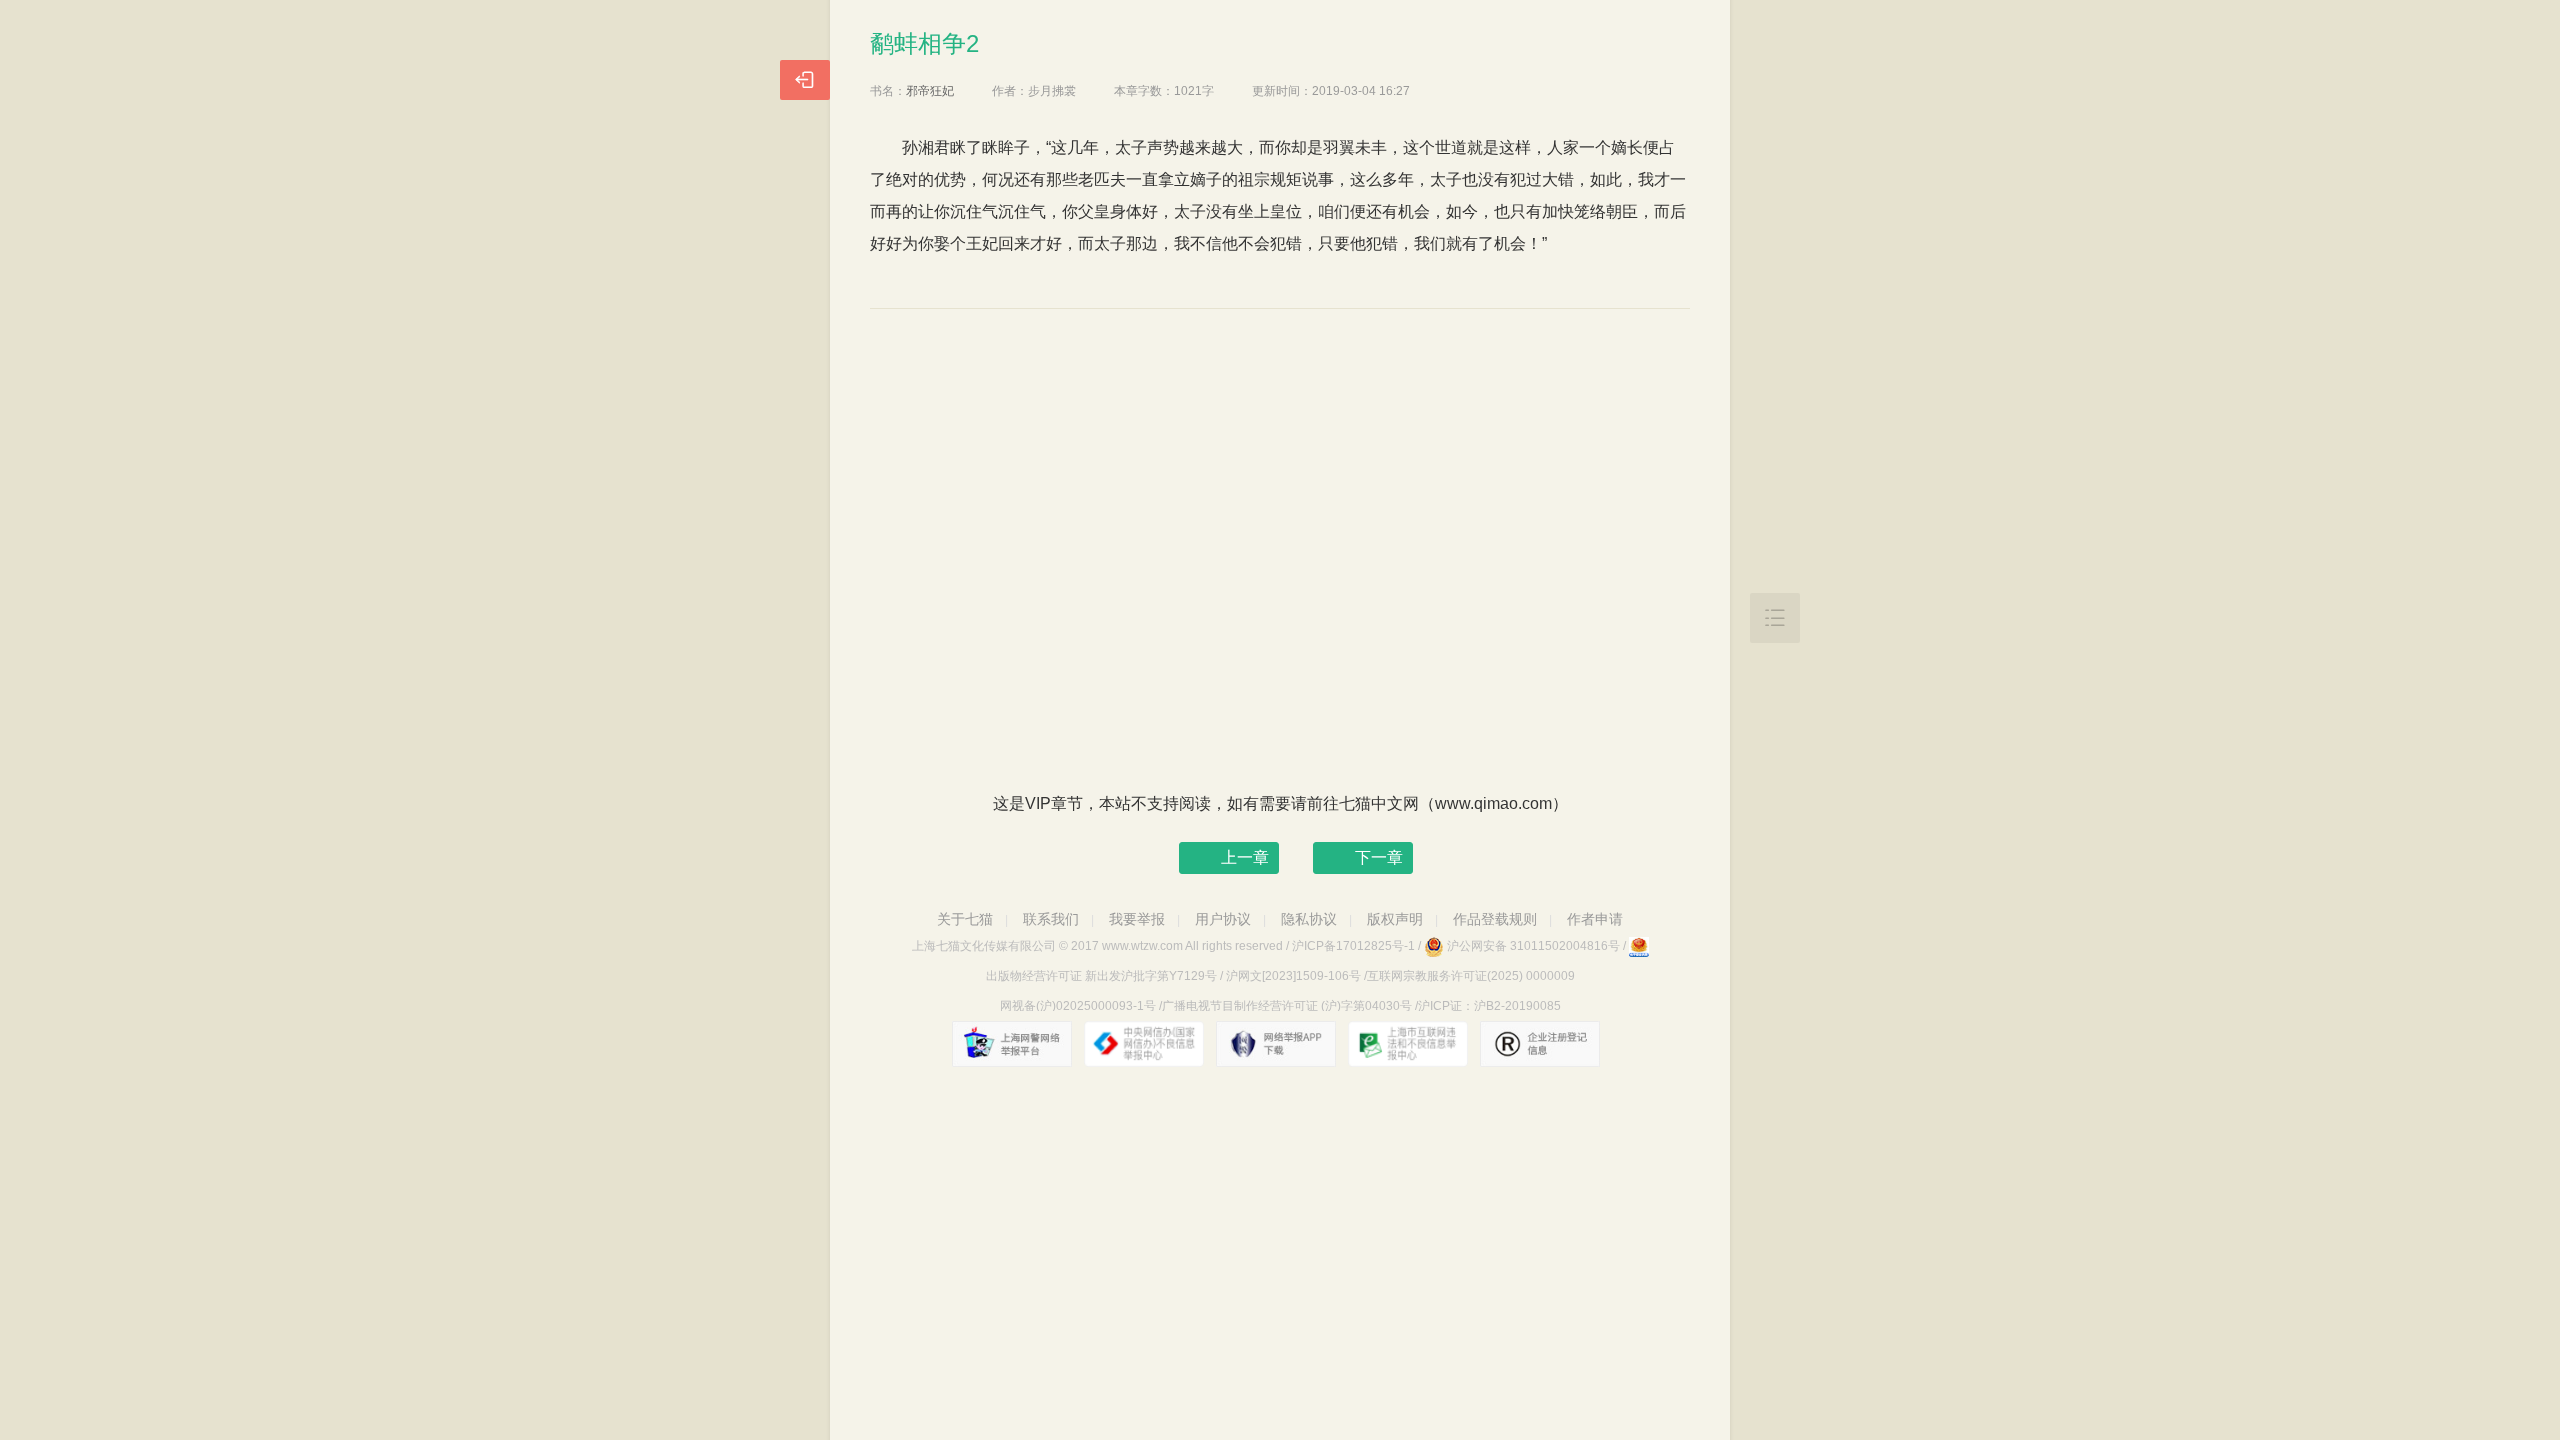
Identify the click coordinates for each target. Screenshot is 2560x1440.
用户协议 (1223, 919)
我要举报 (1137, 919)
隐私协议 (1309, 919)
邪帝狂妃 (930, 91)
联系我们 (1051, 919)
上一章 (1245, 857)
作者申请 (1595, 919)
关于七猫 (965, 919)
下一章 (1379, 857)
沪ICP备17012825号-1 (1353, 946)
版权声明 (1395, 919)
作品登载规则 (1495, 919)
